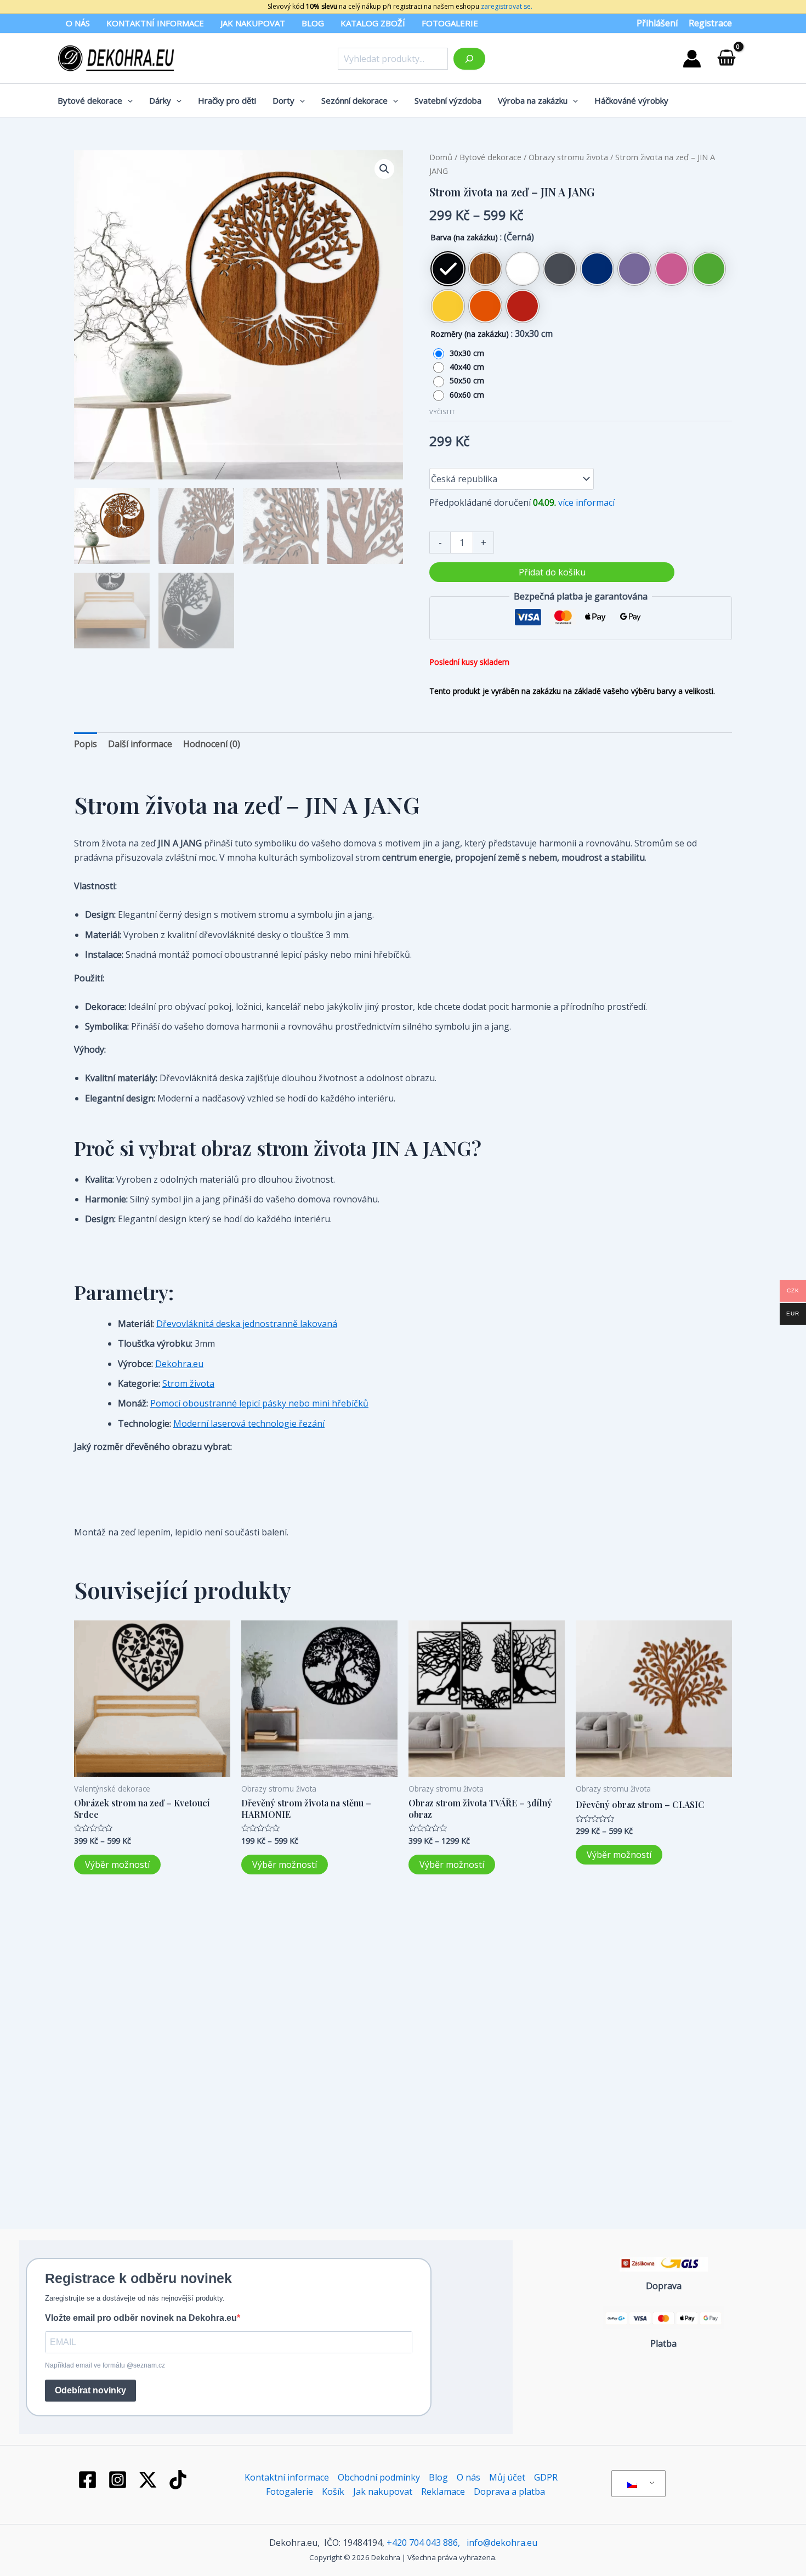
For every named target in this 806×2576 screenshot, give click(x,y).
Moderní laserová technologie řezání (249, 1423)
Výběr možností (117, 1865)
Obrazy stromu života (568, 157)
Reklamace (443, 2492)
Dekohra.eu (179, 1364)
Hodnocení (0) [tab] (212, 744)
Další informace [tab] (140, 744)
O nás (78, 23)
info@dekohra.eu (502, 2543)
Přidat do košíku (552, 572)
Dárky (160, 100)
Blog (313, 23)
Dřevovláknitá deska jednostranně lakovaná (247, 1324)
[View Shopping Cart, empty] (726, 58)
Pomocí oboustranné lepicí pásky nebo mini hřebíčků (259, 1403)
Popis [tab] (86, 744)
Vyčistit (442, 412)
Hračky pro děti (227, 100)
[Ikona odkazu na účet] (692, 59)
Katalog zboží (373, 23)
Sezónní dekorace (354, 100)
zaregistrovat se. (506, 6)
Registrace (710, 23)
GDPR (546, 2477)
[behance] (150, 2480)
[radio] (448, 269)
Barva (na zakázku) (464, 237)
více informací (586, 502)
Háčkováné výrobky (631, 100)
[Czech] (637, 2484)
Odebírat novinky (90, 2390)
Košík (333, 2492)
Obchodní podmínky (379, 2477)
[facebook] (89, 2480)
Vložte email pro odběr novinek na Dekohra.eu (141, 2318)
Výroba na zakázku (533, 100)
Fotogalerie (450, 23)
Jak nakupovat (253, 23)
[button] (384, 169)
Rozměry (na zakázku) (470, 334)
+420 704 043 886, (423, 2543)
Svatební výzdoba (448, 100)
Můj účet (507, 2477)
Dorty (283, 100)
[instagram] (120, 2480)
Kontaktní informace (155, 23)
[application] (127, 100)
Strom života (188, 1383)
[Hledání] (469, 59)
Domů (441, 157)
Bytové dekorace (90, 100)
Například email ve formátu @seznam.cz (105, 2365)
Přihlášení (657, 23)
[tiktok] (179, 2480)
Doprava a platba (509, 2492)
